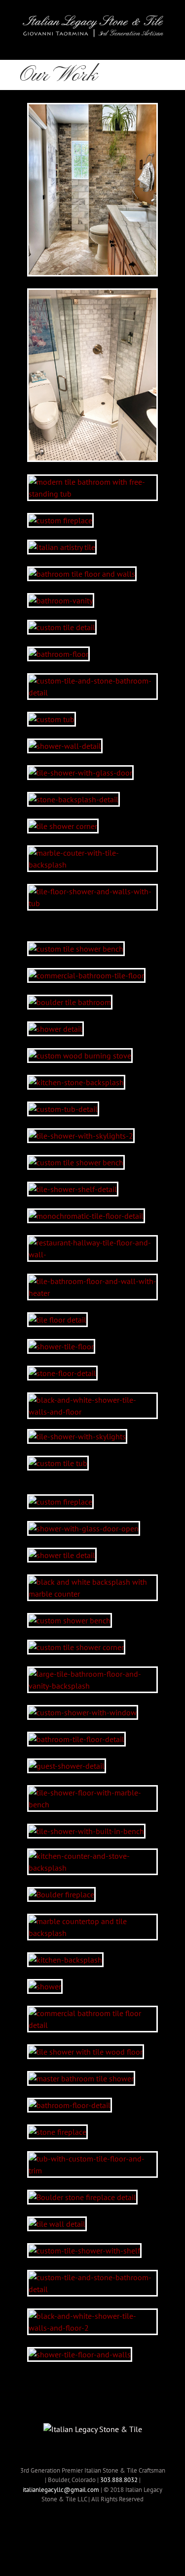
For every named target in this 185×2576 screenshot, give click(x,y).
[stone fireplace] (57, 2132)
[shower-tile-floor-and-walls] (80, 2354)
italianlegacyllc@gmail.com (61, 2490)
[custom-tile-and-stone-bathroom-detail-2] (92, 681)
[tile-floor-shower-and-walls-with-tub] (92, 891)
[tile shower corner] (63, 826)
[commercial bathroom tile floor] (86, 975)
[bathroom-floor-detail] (70, 2105)
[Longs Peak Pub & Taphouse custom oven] (80, 1056)
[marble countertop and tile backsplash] (92, 1921)
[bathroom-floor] (58, 654)
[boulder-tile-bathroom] (70, 1002)
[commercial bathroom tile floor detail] (92, 2013)
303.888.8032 (119, 2480)
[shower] (45, 1986)
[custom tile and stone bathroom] (92, 110)
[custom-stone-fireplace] (60, 1502)
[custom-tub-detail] (63, 1109)
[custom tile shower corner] (76, 1647)
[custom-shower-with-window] (83, 1712)
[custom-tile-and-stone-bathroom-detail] (92, 2277)
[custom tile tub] (58, 1463)
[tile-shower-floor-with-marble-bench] (92, 1793)
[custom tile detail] (62, 627)
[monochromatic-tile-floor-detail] (86, 1216)
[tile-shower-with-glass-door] (80, 773)
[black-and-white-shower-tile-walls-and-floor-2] (92, 2316)
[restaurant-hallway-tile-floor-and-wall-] (92, 1242)
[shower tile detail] (62, 1555)
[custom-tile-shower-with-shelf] (84, 2251)
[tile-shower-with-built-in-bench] (86, 1831)
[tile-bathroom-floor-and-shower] (92, 296)
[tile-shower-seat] (76, 1162)
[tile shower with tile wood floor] (86, 2052)
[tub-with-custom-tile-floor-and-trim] (92, 2159)
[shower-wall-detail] (65, 746)
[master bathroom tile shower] (81, 2078)
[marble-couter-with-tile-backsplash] (92, 853)
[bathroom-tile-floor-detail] (76, 1739)
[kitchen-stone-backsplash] (76, 1082)
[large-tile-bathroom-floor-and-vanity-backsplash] (92, 1674)
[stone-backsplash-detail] (74, 799)
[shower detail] (55, 1029)
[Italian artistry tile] (62, 547)
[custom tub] (52, 719)
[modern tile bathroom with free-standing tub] (92, 482)
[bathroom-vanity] (61, 600)
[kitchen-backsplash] (65, 1960)
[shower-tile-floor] (61, 1346)
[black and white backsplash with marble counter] (92, 1582)
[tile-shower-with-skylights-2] (81, 1136)
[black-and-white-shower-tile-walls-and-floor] (92, 1400)
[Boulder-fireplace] (61, 1894)
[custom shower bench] (70, 1620)
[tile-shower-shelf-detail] (73, 1189)
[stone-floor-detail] (62, 1373)
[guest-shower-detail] (67, 1766)
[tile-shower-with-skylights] (77, 1436)
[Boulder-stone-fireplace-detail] (82, 2197)
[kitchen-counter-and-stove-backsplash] (92, 1856)
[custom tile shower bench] (76, 949)
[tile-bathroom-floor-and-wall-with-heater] (92, 1281)
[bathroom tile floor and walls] (82, 574)
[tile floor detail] (57, 1320)
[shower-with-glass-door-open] (84, 1528)
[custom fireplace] (60, 520)
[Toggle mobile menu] (161, 45)
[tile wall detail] (57, 2224)
